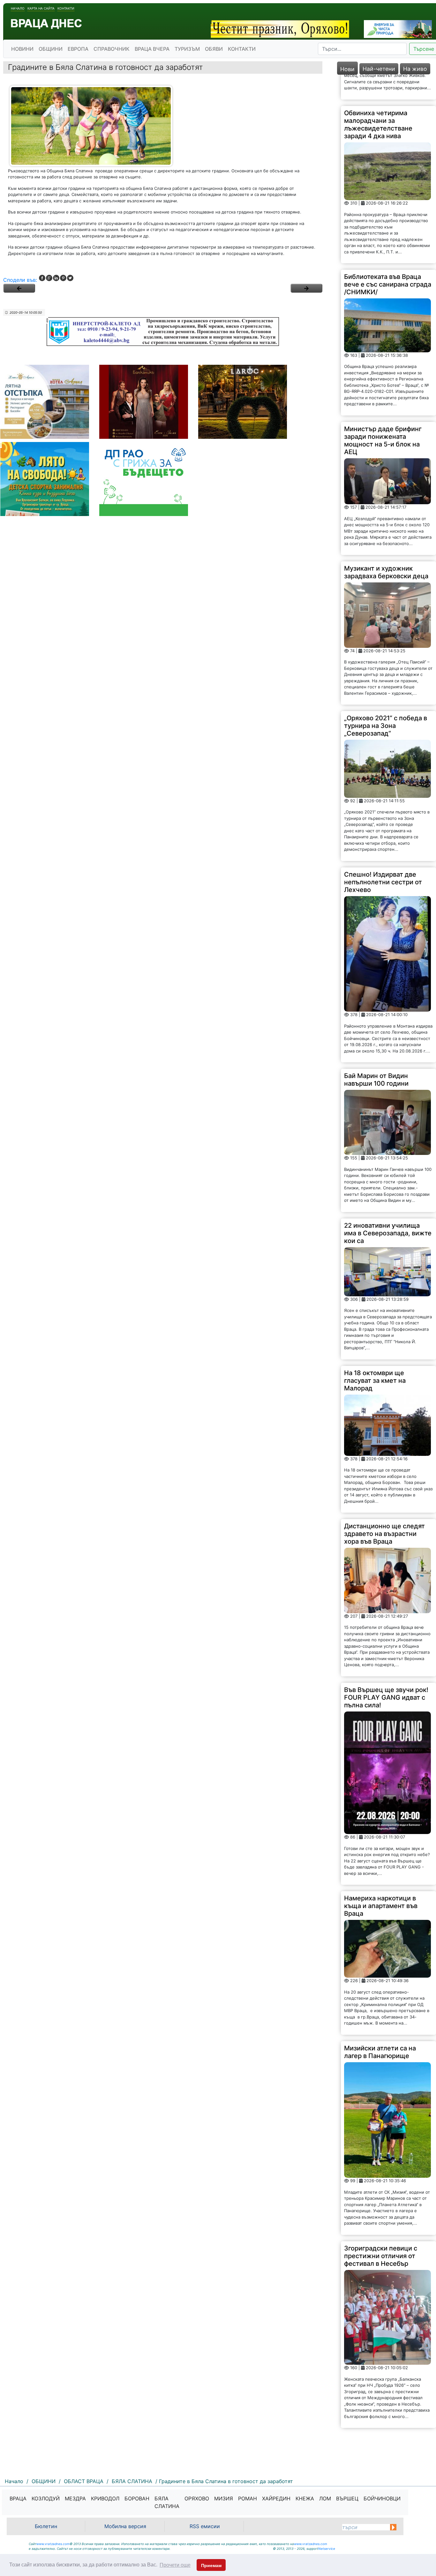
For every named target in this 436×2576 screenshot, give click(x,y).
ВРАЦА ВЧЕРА (152, 49)
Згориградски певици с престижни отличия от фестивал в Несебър (381, 2231)
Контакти (66, 8)
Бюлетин (46, 2526)
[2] (306, 288)
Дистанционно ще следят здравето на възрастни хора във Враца (384, 1509)
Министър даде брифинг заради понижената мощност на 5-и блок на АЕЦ (383, 415)
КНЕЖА (305, 2498)
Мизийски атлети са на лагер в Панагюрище (380, 2027)
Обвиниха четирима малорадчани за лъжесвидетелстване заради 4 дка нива (378, 99)
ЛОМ (325, 2498)
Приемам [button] (211, 2565)
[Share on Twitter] (70, 278)
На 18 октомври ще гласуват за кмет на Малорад (375, 1355)
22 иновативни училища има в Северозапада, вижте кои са (388, 1208)
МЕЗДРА (75, 2498)
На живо (415, 69)
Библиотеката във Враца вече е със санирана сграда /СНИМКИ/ (388, 259)
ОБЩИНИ (51, 49)
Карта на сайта (41, 8)
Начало (18, 8)
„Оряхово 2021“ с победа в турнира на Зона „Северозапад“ (386, 701)
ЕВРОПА (78, 49)
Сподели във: (20, 280)
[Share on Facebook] (42, 278)
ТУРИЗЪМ (187, 49)
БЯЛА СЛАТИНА (167, 2502)
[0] (19, 288)
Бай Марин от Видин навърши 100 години (376, 1055)
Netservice (327, 2549)
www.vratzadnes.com (53, 2544)
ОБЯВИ (214, 49)
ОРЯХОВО (197, 2498)
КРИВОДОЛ (105, 2498)
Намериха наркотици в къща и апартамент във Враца (381, 1881)
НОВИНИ (22, 49)
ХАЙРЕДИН (276, 2498)
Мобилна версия (125, 2526)
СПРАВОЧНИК (112, 49)
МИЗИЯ (224, 2498)
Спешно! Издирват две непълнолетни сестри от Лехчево (383, 857)
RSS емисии (205, 2526)
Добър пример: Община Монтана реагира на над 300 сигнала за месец (382, 2424)
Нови (347, 69)
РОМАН (248, 2498)
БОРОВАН (137, 2498)
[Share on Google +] (49, 278)
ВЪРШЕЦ (347, 2498)
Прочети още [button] (175, 2565)
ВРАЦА (18, 2498)
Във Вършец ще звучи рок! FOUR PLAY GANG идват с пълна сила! (386, 1672)
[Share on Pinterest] (63, 278)
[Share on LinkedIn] (56, 278)
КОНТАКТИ (242, 49)
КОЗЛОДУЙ (46, 2498)
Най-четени (379, 69)
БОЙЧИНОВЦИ (382, 2498)
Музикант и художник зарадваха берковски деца (386, 547)
